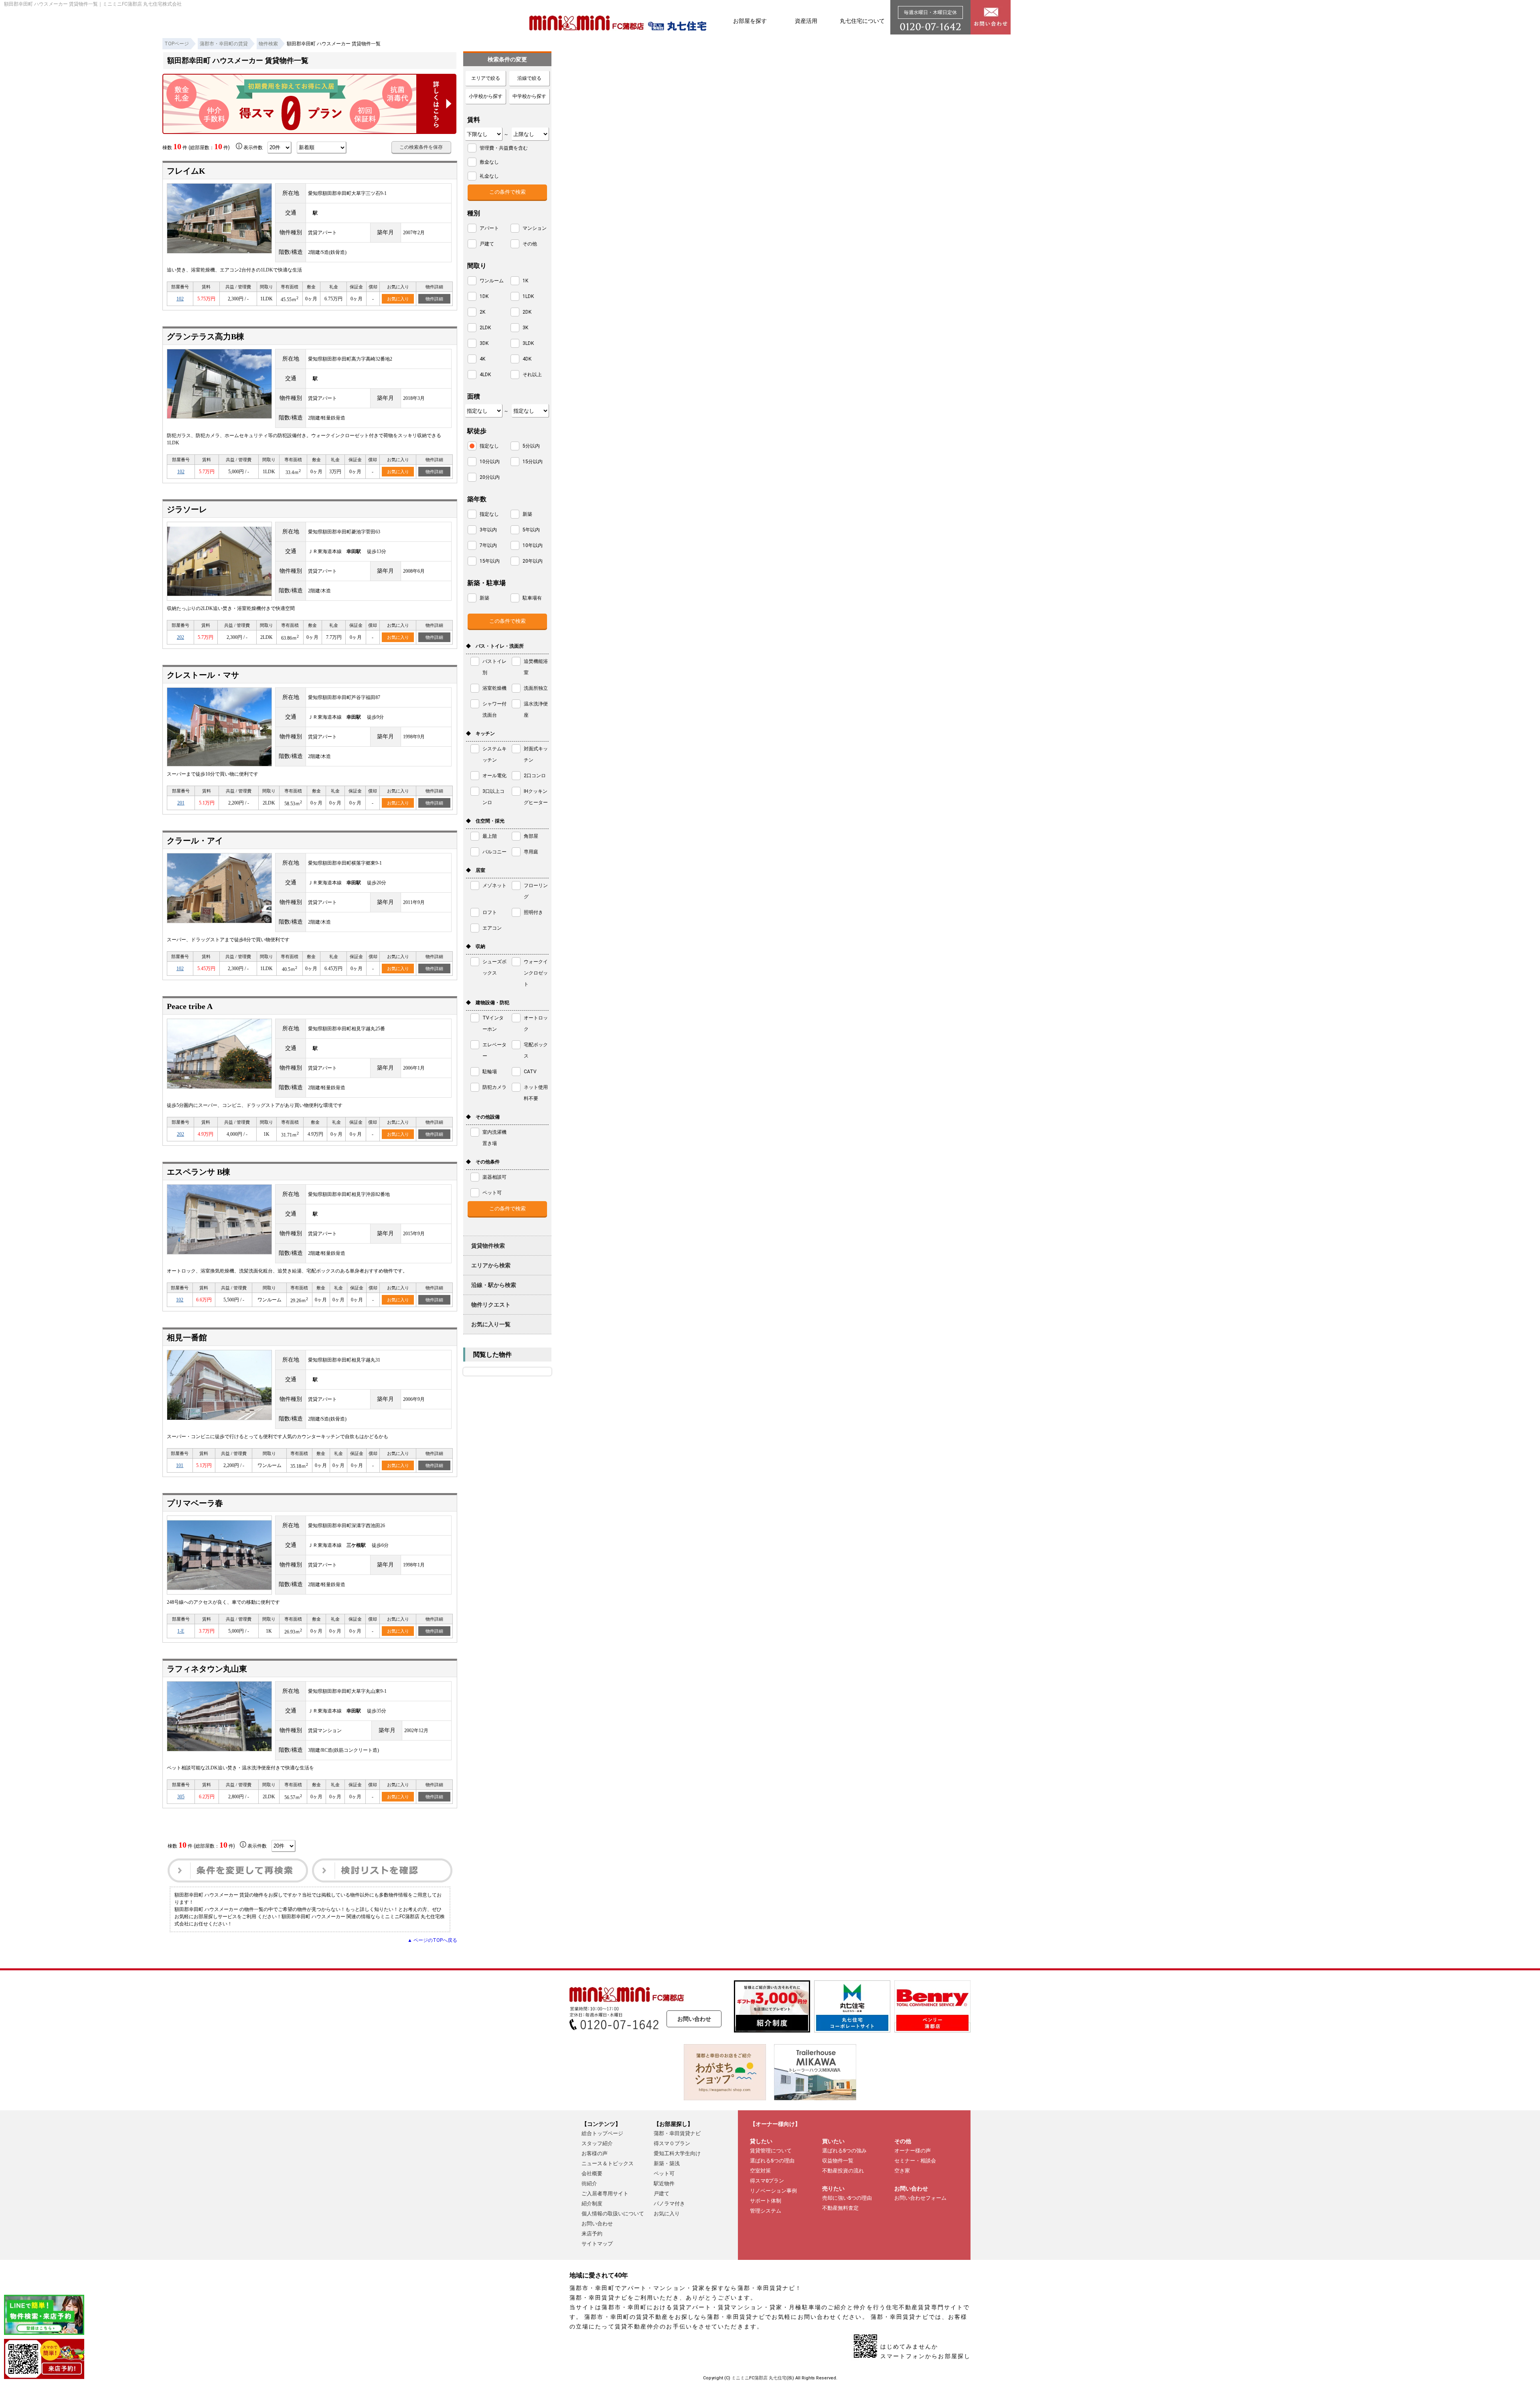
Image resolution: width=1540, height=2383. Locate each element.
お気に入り (398, 299)
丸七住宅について (862, 21)
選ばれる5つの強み (844, 2151)
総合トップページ (602, 2133)
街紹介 (589, 2183)
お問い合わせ (694, 2019)
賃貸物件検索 (488, 1246)
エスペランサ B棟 (199, 1172)
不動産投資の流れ (843, 2171)
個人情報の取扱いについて (613, 2214)
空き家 (902, 2171)
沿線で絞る (529, 78)
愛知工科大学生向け (677, 2153)
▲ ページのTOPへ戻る (432, 1940)
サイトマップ (597, 2244)
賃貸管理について (771, 2151)
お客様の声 (595, 2153)
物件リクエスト (491, 1305)
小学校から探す (486, 96)
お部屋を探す (750, 21)
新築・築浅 (667, 2163)
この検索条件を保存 (421, 147)
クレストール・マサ (203, 675)
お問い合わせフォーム (920, 2198)
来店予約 (592, 2234)
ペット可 (664, 2173)
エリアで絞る (486, 78)
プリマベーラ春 (195, 1503)
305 (181, 1797)
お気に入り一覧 (491, 1324)
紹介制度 (592, 2204)
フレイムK (186, 171)
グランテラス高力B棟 (206, 336)
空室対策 (760, 2171)
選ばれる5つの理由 (772, 2161)
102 (180, 299)
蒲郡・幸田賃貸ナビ (677, 2133)
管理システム (766, 2211)
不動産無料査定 (840, 2208)
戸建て (662, 2194)
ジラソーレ (187, 509)
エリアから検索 (491, 1265)
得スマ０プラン (672, 2143)
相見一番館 (187, 1337)
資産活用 (806, 21)
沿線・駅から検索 (494, 1285)
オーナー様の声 (913, 2151)
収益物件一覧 (838, 2161)
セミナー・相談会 (915, 2161)
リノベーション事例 (773, 2191)
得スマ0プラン (767, 2181)
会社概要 (592, 2173)
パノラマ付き (669, 2204)
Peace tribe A (190, 1006)
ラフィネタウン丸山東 (207, 1669)
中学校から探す (529, 96)
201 (181, 803)
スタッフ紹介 (597, 2143)
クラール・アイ (195, 841)
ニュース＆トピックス (608, 2163)
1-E (181, 1631)
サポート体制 (766, 2201)
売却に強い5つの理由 (847, 2198)
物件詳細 (434, 299)
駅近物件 (664, 2183)
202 (180, 637)
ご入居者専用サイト (605, 2194)
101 (180, 1465)
